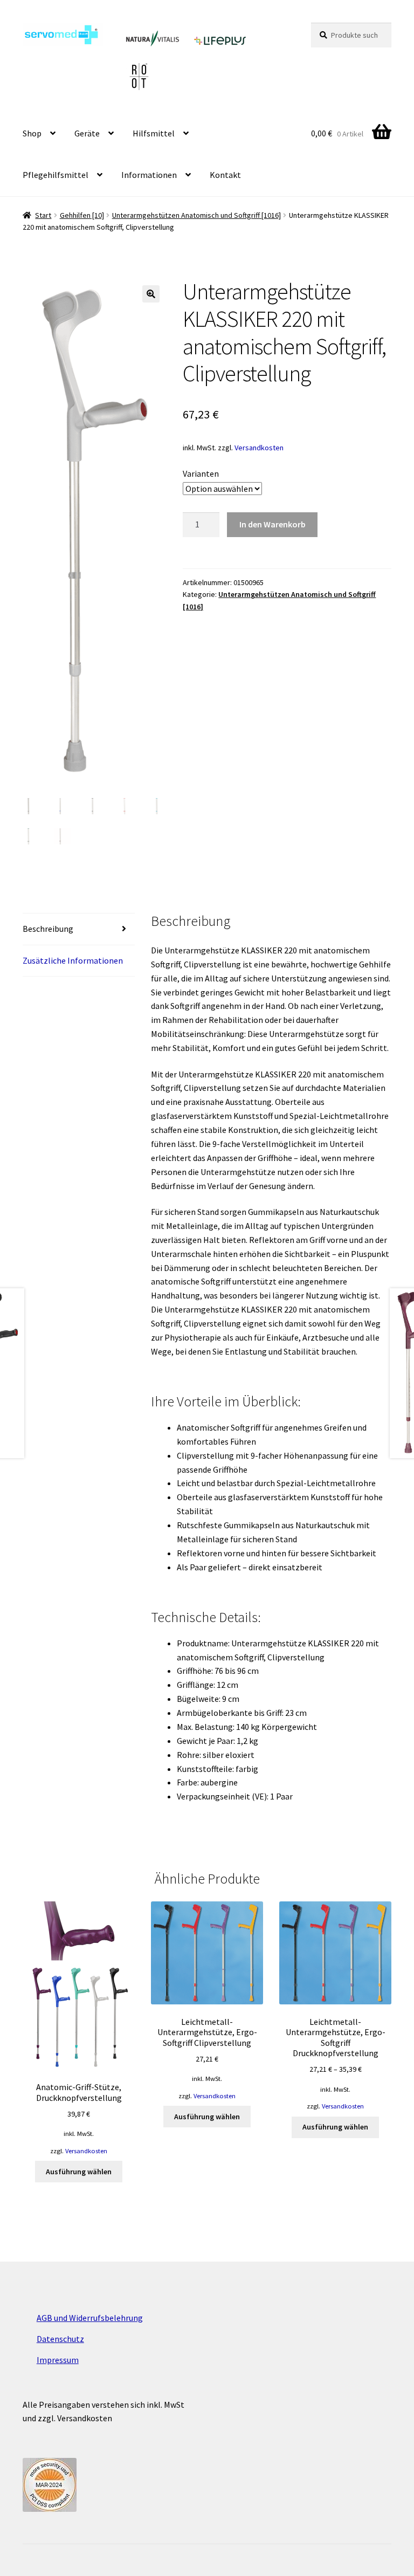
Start (43, 215)
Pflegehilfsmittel (56, 175)
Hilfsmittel (154, 133)
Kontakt (225, 175)
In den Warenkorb (272, 524)
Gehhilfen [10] (82, 215)
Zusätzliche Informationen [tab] (73, 960)
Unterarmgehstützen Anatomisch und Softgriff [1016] (196, 215)
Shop (32, 133)
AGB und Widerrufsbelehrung (90, 2318)
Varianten (201, 473)
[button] (151, 294)
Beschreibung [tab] (48, 929)
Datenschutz (60, 2339)
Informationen (149, 175)
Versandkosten (259, 448)
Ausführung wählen (79, 2172)
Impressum (58, 2360)
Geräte (87, 133)
